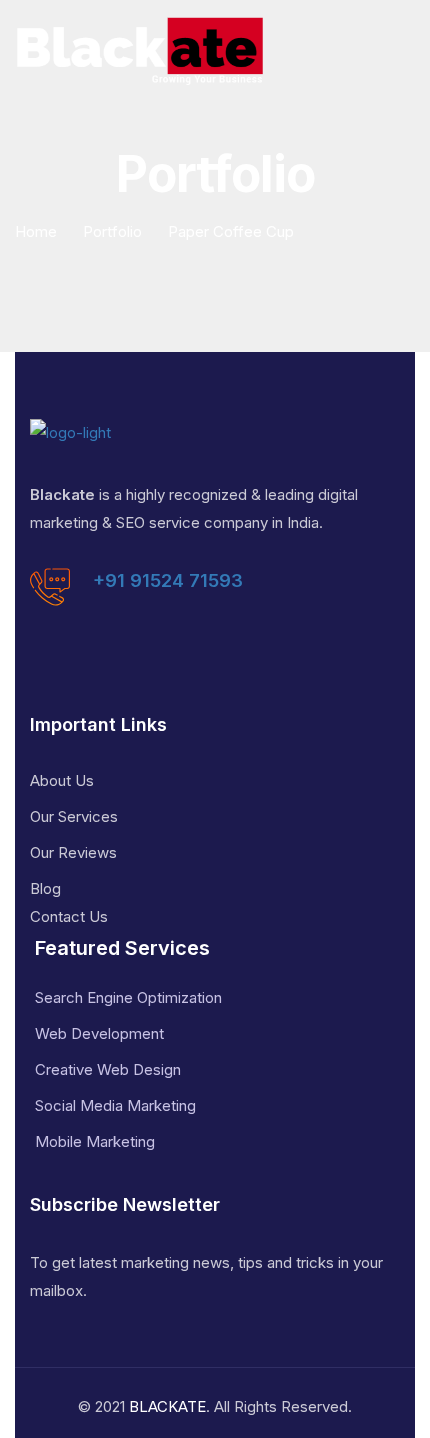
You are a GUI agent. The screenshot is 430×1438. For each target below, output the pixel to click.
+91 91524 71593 (168, 580)
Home (36, 231)
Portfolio (112, 231)
